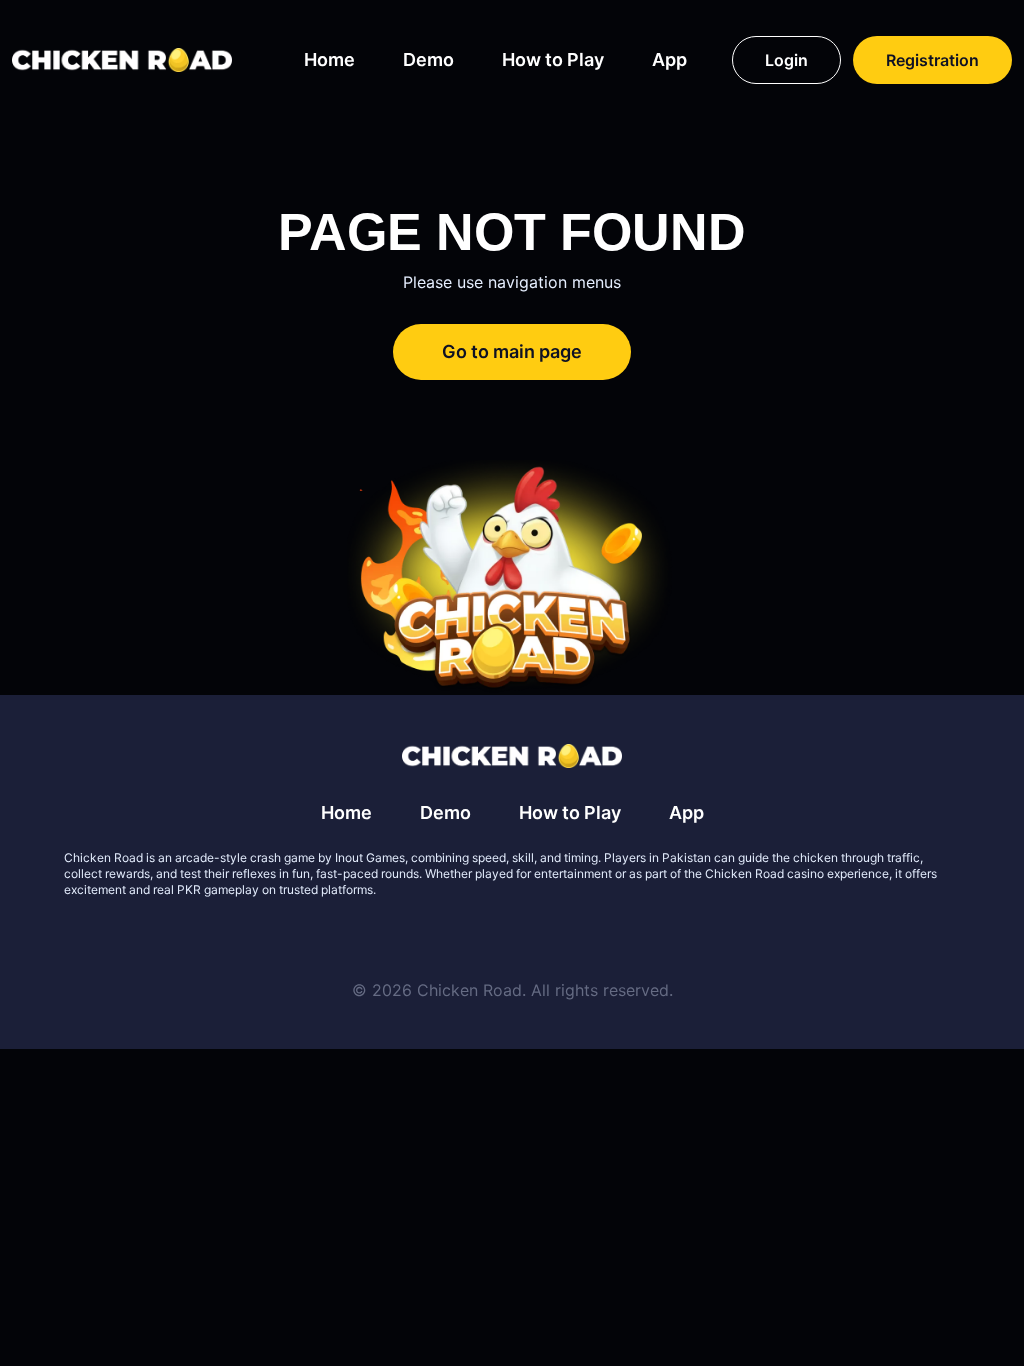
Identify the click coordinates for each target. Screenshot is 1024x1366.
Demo (428, 59)
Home (329, 59)
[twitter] (440, 938)
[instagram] (584, 938)
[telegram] (536, 938)
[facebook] (488, 938)
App (669, 59)
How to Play (553, 59)
